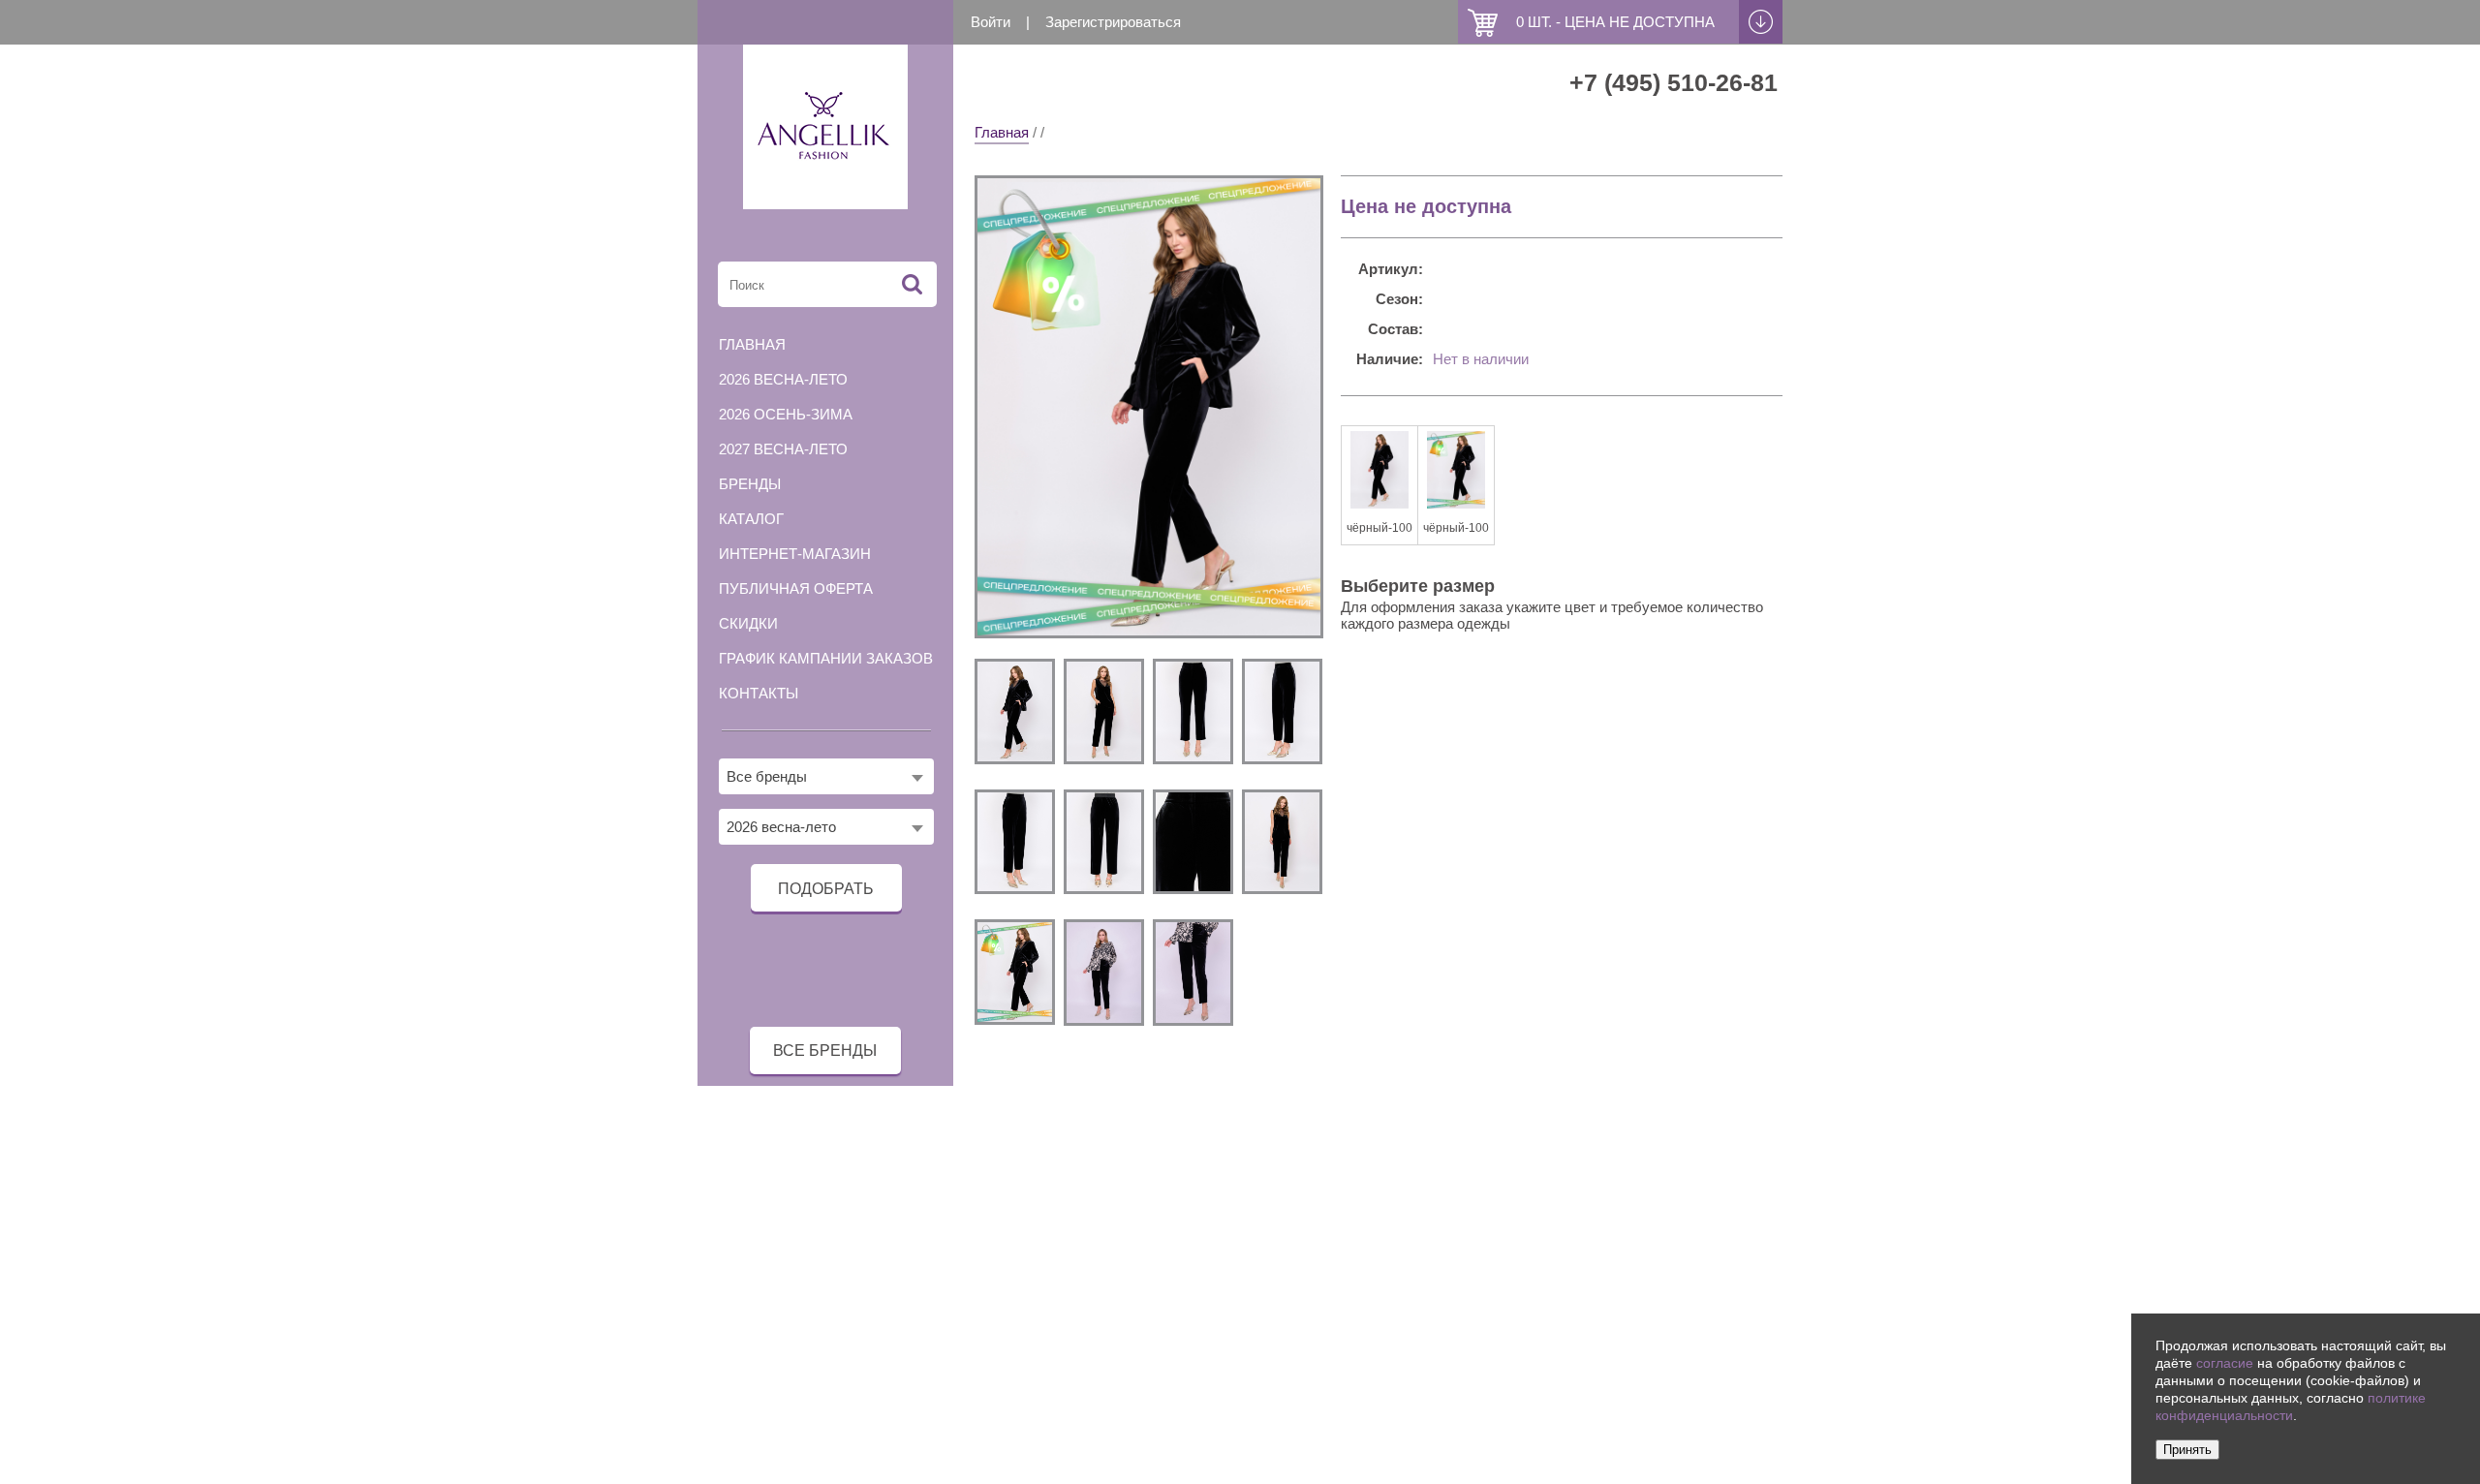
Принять (2187, 1450)
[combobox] (826, 776)
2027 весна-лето (783, 449)
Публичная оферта (796, 588)
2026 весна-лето (783, 379)
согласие (2225, 1363)
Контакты (759, 693)
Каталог (751, 519)
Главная (1002, 132)
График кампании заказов (826, 658)
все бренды (825, 1051)
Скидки (748, 623)
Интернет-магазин (795, 554)
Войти (991, 22)
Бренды (750, 484)
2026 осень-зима (786, 414)
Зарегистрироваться (1113, 22)
